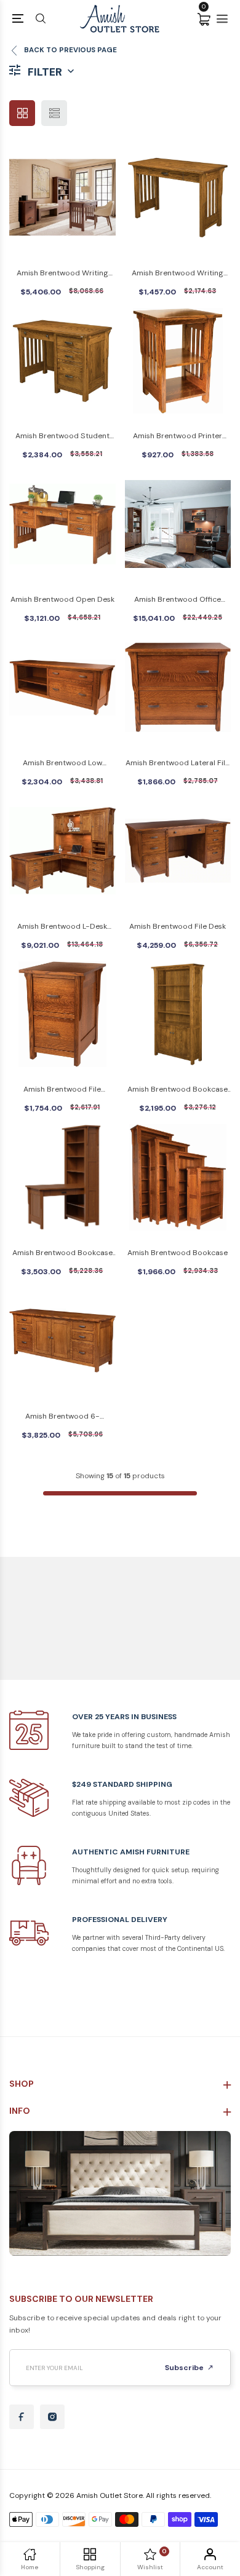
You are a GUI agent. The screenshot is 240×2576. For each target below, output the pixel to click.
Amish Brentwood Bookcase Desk (62, 1254)
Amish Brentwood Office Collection (178, 600)
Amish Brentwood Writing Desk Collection (62, 274)
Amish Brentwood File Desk (178, 926)
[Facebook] (22, 2417)
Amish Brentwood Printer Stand (178, 437)
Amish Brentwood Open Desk (62, 599)
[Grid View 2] (22, 113)
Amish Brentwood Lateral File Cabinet (178, 764)
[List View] (54, 113)
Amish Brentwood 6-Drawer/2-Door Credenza (62, 1417)
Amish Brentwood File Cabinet (62, 1090)
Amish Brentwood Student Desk (62, 437)
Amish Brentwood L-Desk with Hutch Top (62, 927)
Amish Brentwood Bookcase (178, 1253)
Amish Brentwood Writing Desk (178, 274)
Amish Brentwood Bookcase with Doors (178, 1090)
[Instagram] (52, 2417)
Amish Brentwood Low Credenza (62, 764)
